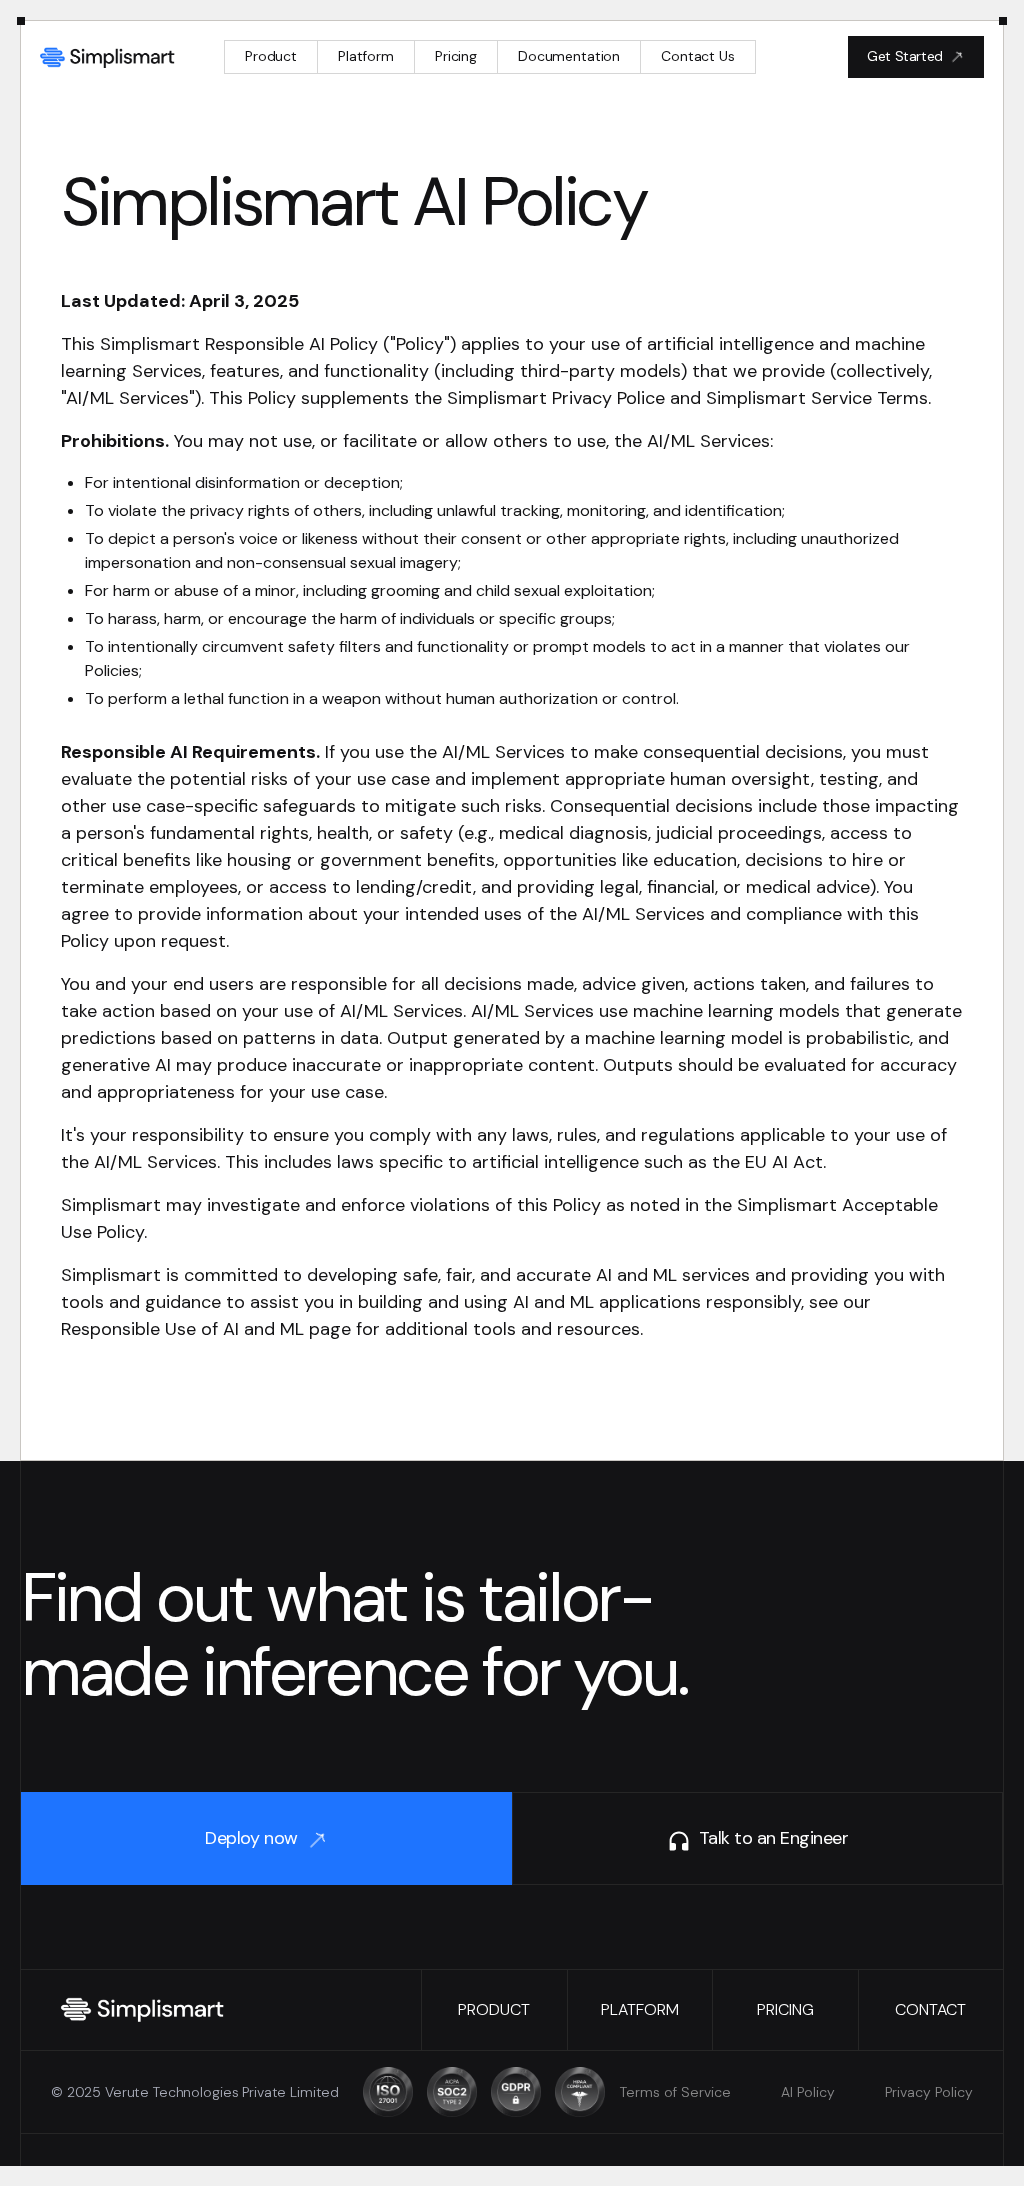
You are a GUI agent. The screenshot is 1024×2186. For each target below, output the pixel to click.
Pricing (456, 56)
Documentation (569, 56)
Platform (366, 56)
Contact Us (698, 56)
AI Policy (808, 2092)
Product (271, 56)
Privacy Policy (929, 2092)
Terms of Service (675, 2092)
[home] (108, 57)
